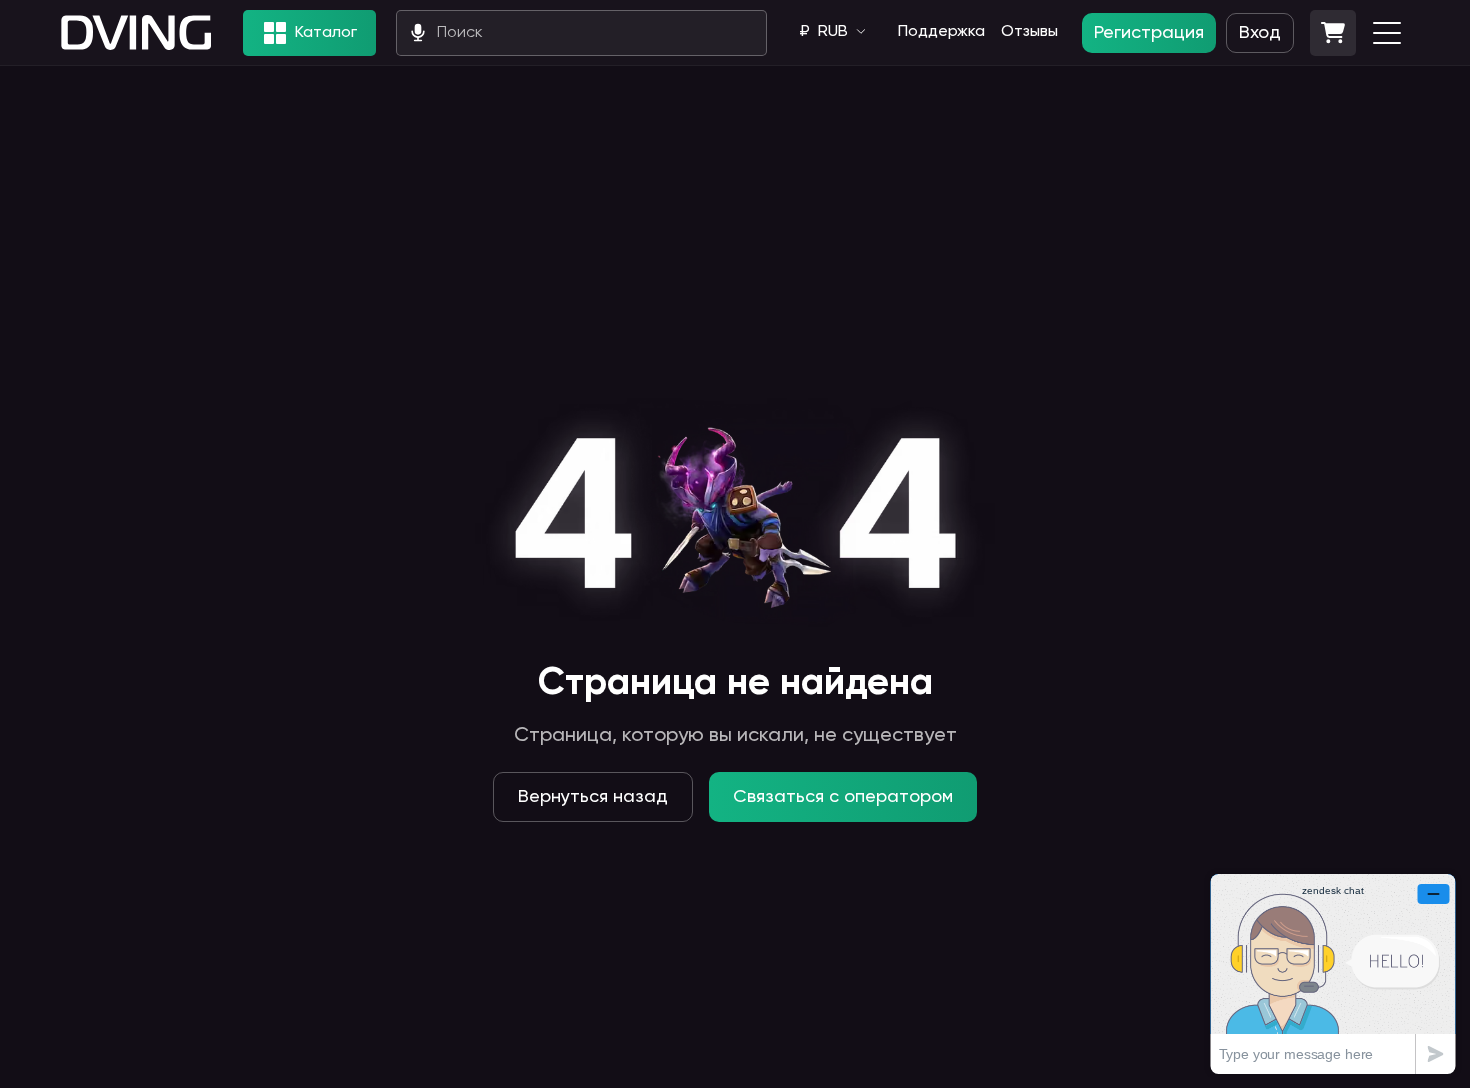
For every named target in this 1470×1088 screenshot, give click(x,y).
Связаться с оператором (843, 797)
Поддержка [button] (941, 32)
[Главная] (136, 32)
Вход (1260, 33)
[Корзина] (1333, 33)
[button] (1333, 33)
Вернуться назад (593, 797)
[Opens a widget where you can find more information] (1333, 973)
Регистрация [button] (1149, 33)
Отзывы (1029, 32)
